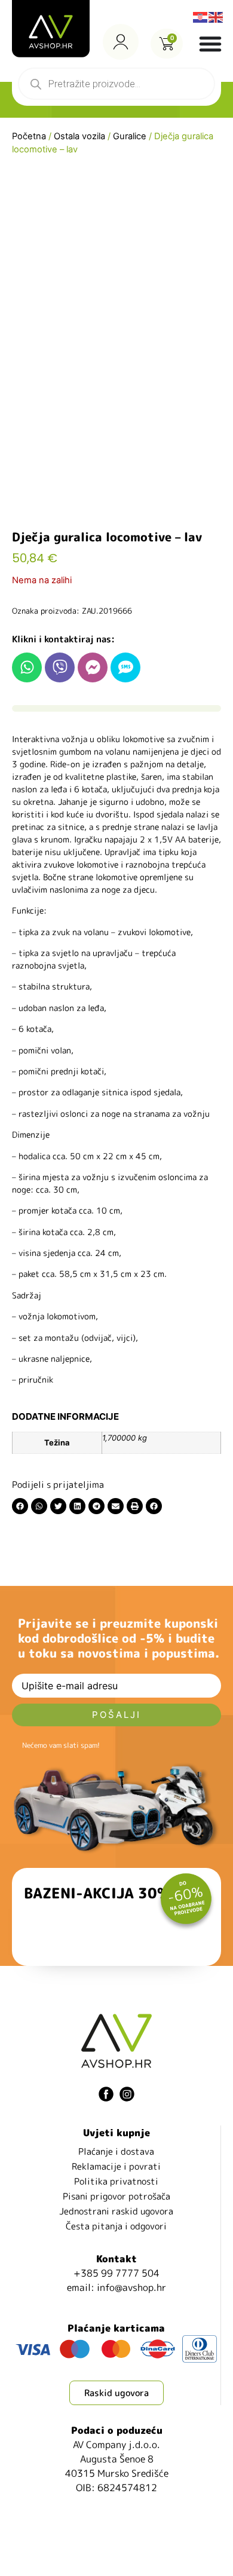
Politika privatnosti (116, 2181)
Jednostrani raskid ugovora (116, 2211)
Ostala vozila (79, 136)
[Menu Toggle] (210, 44)
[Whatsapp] (27, 667)
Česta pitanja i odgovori (116, 2226)
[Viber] (60, 667)
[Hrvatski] (201, 16)
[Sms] (125, 667)
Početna (29, 136)
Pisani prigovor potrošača (116, 2196)
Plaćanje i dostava (116, 2151)
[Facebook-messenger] (93, 667)
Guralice (130, 136)
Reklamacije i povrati (116, 2166)
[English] (216, 16)
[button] (20, 1506)
